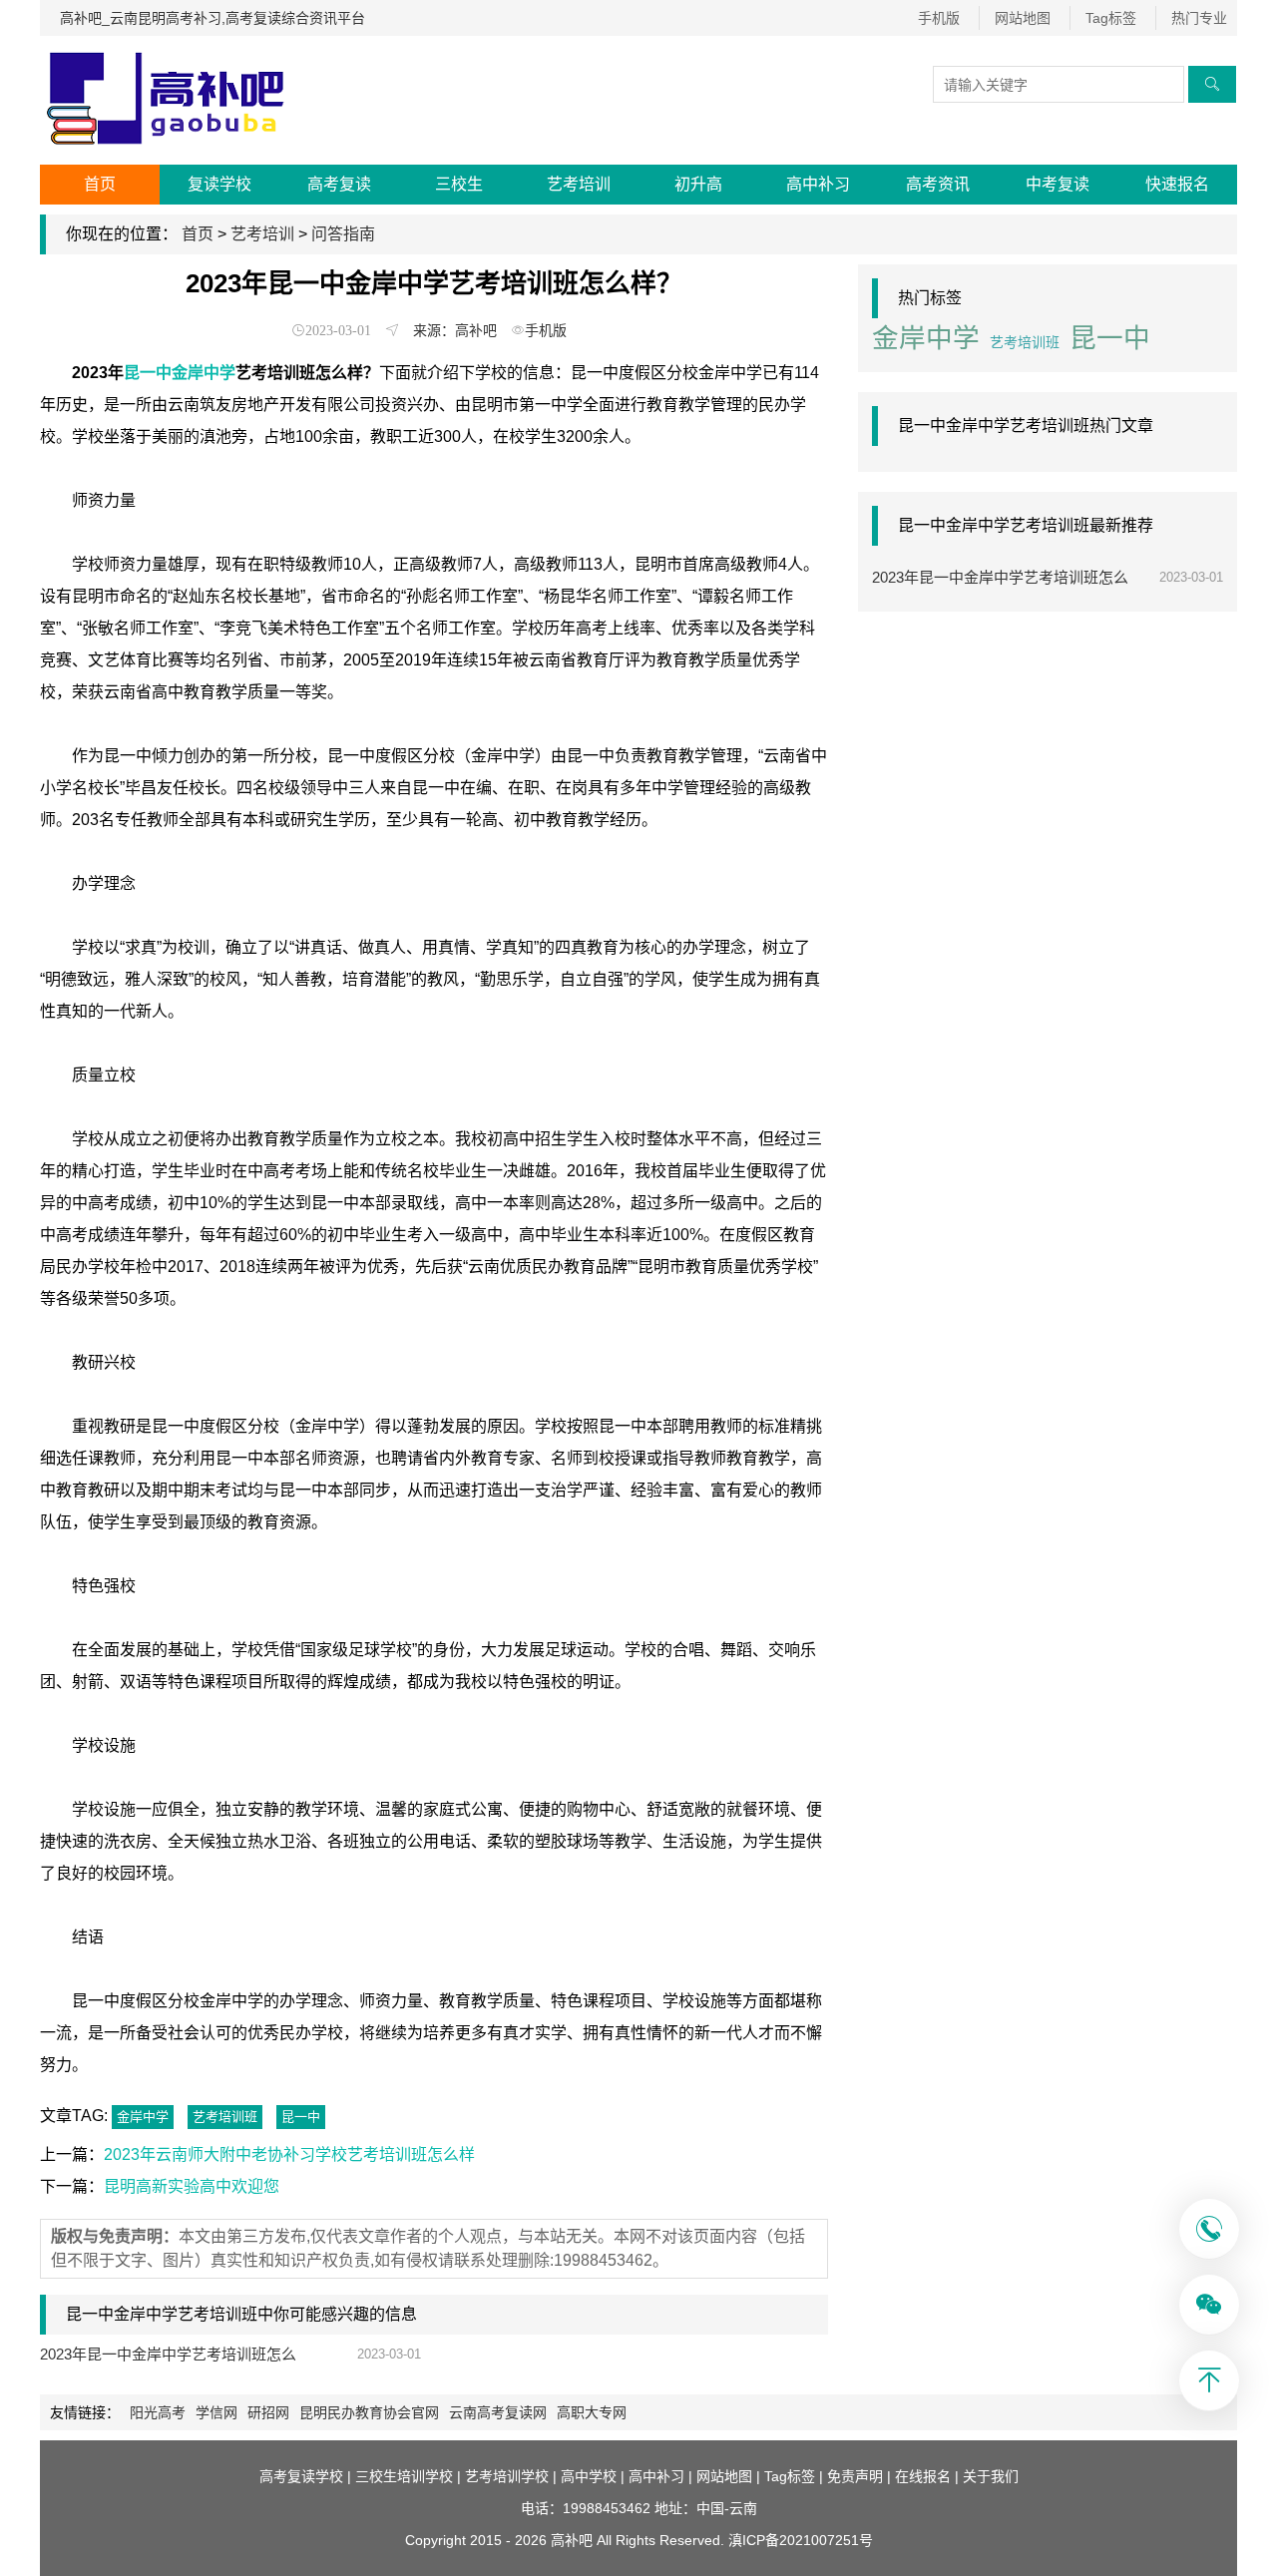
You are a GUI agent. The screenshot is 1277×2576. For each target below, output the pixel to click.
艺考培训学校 (507, 2476)
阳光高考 (158, 2412)
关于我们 (991, 2476)
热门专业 (1199, 18)
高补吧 (572, 2540)
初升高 (698, 184)
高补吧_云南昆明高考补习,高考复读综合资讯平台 (213, 18)
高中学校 (589, 2476)
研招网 (268, 2412)
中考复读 (1058, 184)
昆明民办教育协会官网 (369, 2412)
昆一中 (301, 2117)
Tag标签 (1111, 18)
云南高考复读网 (498, 2412)
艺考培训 (579, 184)
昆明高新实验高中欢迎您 (192, 2186)
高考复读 (339, 184)
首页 (100, 184)
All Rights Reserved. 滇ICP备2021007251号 (735, 2540)
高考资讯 (938, 184)
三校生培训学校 (404, 2476)
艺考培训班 (225, 2117)
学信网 (216, 2412)
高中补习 (818, 184)
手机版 (939, 18)
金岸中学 (143, 2117)
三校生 (459, 184)
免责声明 (855, 2476)
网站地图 (1023, 18)
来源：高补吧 (455, 330)
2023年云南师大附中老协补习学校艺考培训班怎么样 (289, 2154)
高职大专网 (592, 2412)
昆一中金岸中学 (180, 373)
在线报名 (923, 2476)
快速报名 (1177, 184)
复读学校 (219, 184)
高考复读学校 (301, 2476)
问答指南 (343, 234)
